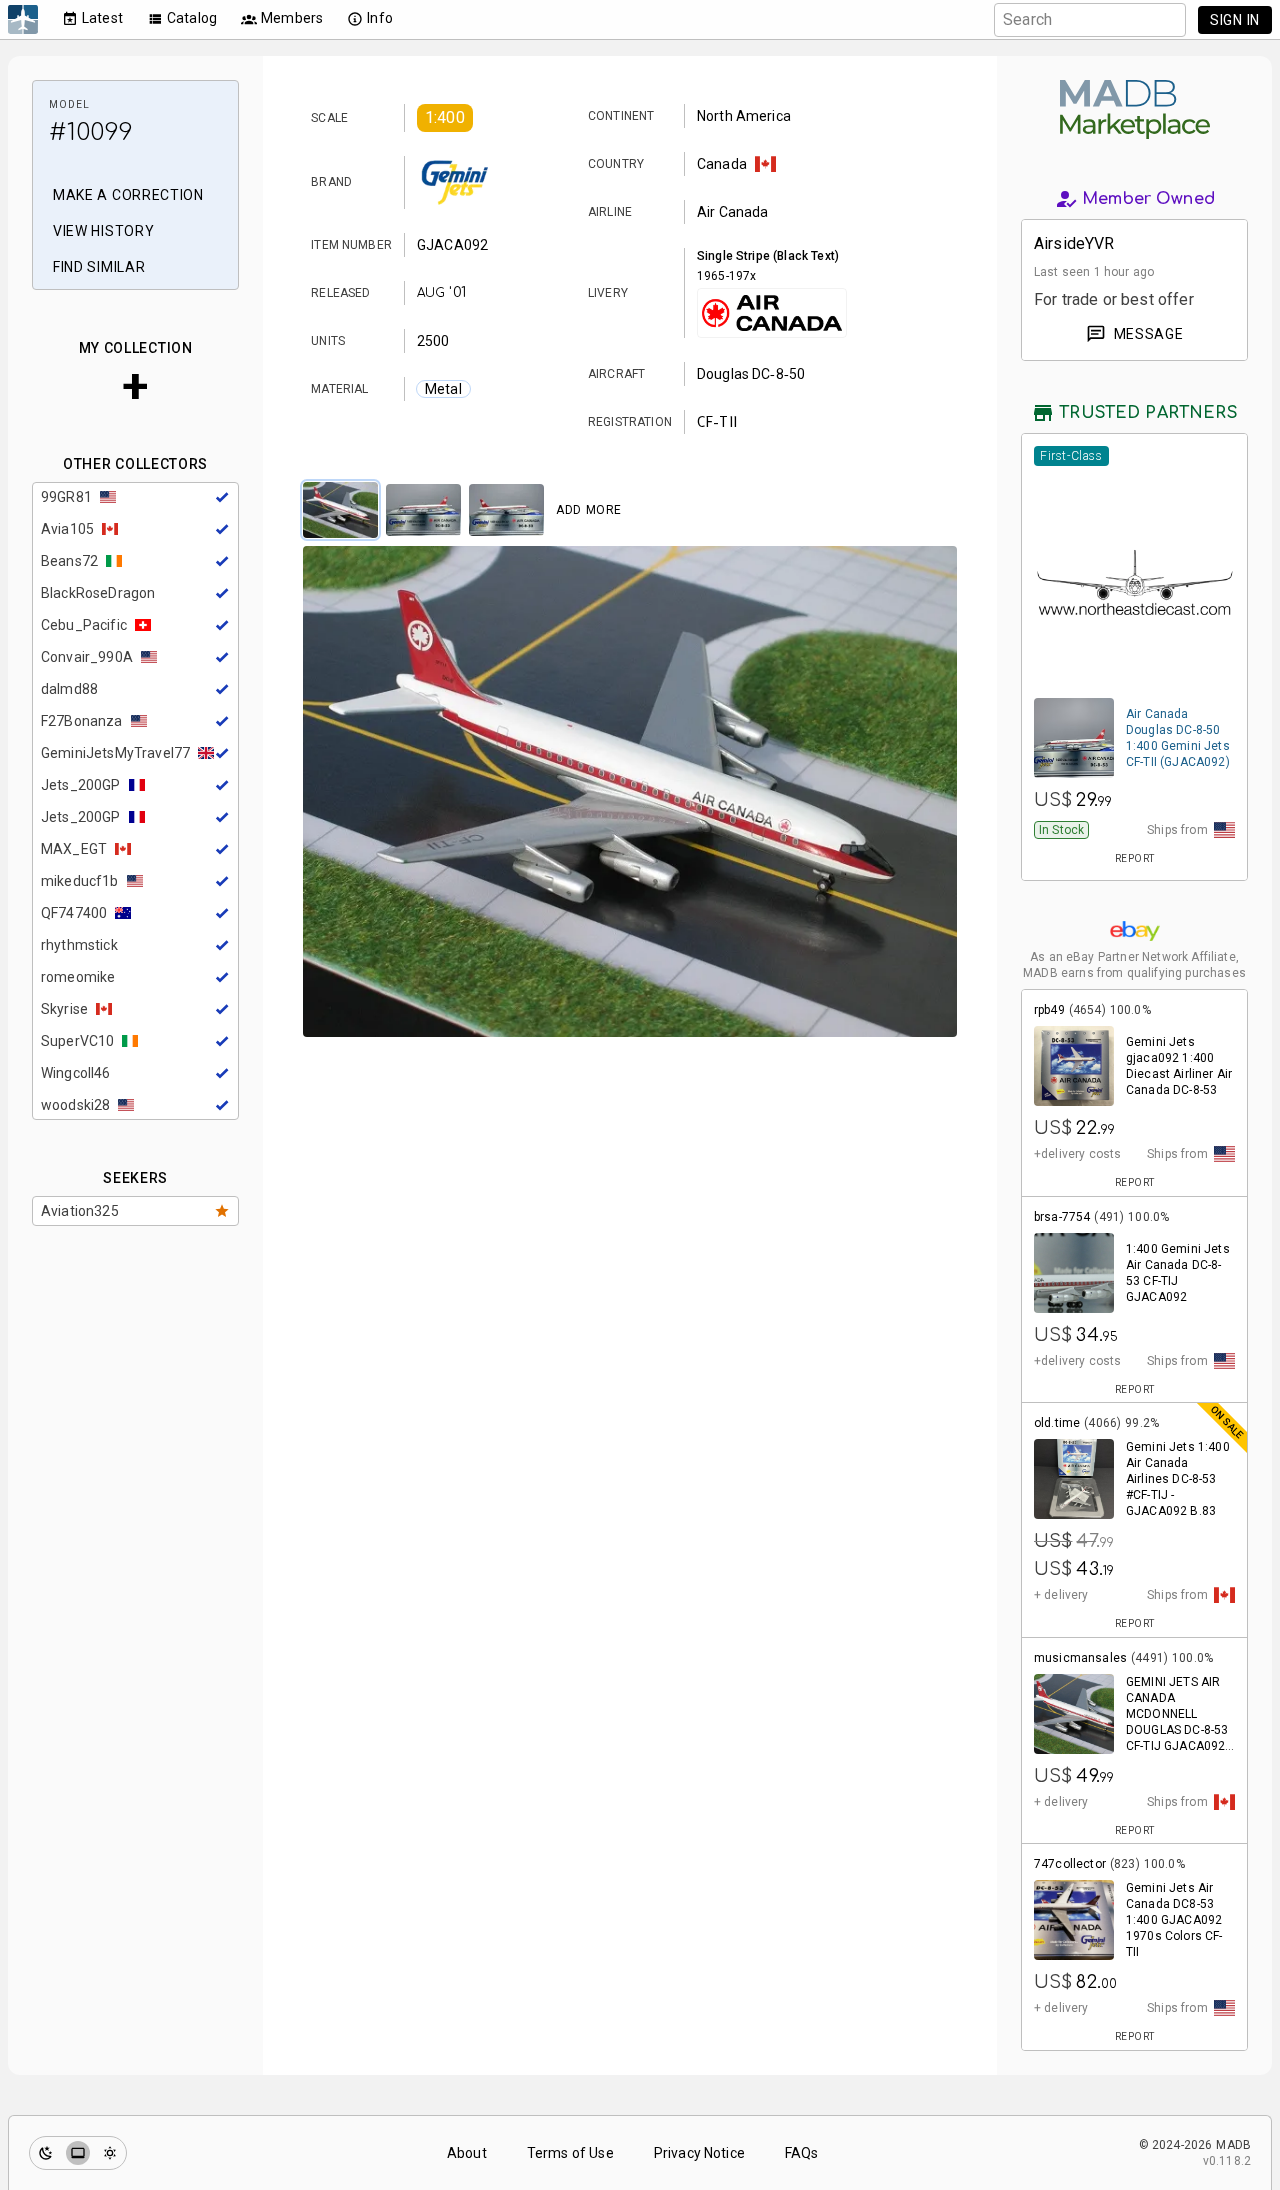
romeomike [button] (78, 977)
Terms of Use (570, 2153)
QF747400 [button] (74, 913)
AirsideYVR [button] (1074, 243)
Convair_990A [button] (87, 657)
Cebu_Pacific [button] (84, 625)
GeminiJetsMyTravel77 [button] (115, 753)
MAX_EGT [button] (74, 849)
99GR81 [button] (66, 497)
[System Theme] (78, 2153)
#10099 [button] (91, 132)
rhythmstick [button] (79, 945)
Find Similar (99, 267)
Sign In (1235, 20)
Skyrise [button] (64, 1009)
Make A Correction (128, 195)
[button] (445, 118)
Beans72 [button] (69, 561)
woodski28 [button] (75, 1105)
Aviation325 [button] (80, 1211)
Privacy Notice (699, 2153)
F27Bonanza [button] (82, 721)
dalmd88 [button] (69, 689)
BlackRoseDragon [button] (98, 593)
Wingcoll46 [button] (76, 1073)
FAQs (802, 2153)
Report (1135, 858)
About (467, 2153)
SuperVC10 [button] (77, 1041)
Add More (589, 510)
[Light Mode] (110, 2153)
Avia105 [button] (67, 529)
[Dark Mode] (46, 2153)
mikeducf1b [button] (80, 881)
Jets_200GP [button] (81, 785)
